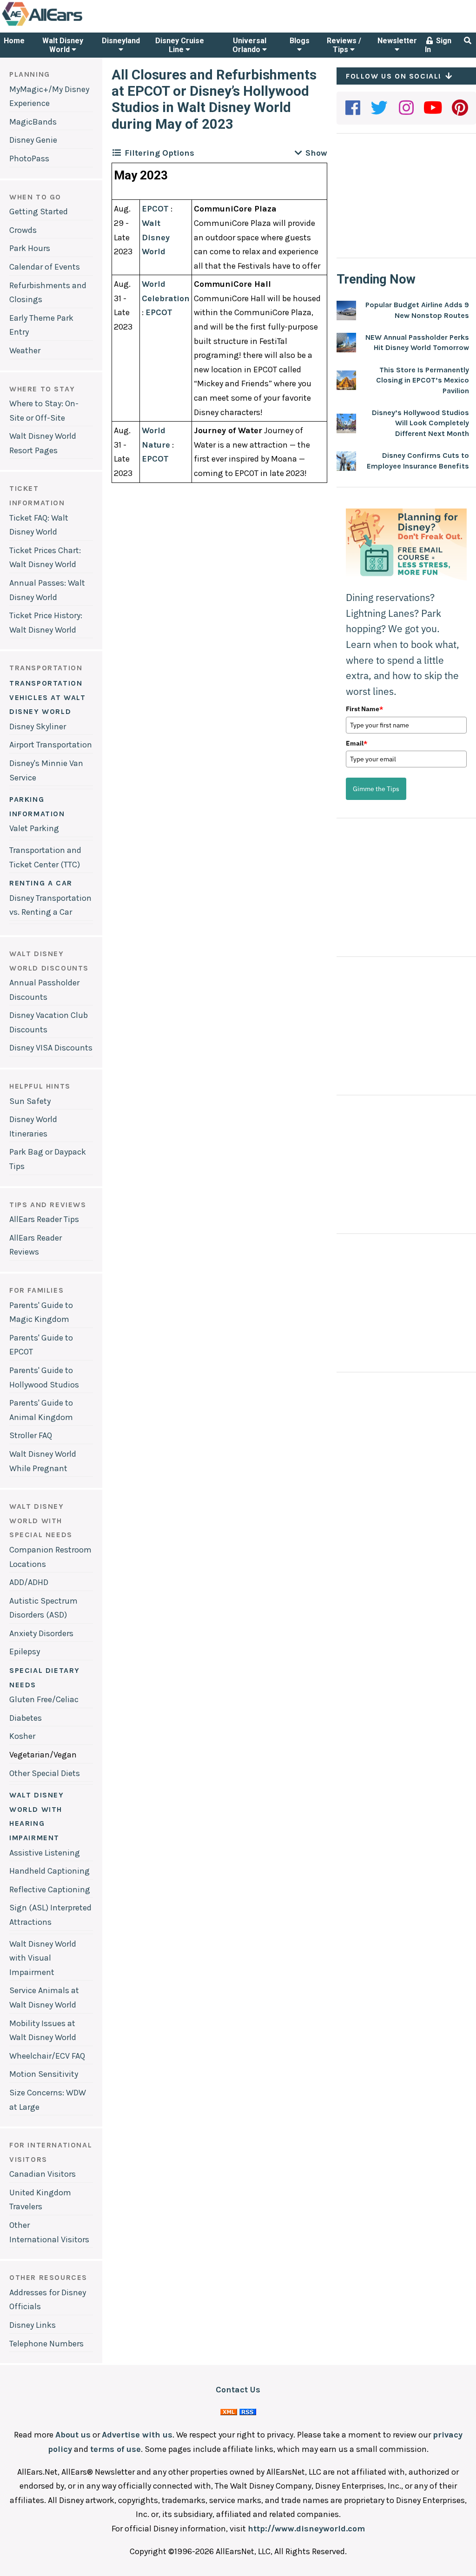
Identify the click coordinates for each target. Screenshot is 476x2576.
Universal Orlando (249, 45)
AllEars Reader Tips (44, 1219)
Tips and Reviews (48, 1205)
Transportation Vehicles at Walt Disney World (48, 697)
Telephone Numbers (46, 2344)
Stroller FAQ (31, 1435)
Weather (25, 350)
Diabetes (26, 1718)
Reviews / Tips (344, 45)
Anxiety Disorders (41, 1633)
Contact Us (238, 2390)
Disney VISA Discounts (51, 1048)
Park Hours (30, 248)
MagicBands (33, 122)
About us (73, 2435)
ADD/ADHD (29, 1582)
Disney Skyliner (38, 727)
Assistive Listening (45, 1853)
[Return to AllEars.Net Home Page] (71, 25)
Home (14, 41)
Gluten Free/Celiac (44, 1699)
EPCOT (155, 209)
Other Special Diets (45, 1773)
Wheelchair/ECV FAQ (47, 2056)
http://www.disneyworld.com (306, 2529)
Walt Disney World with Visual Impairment (43, 1958)
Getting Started (39, 211)
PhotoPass (29, 159)
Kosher (22, 1736)
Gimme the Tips (376, 789)
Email (357, 743)
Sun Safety (30, 1101)
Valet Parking (34, 828)
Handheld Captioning (50, 1871)
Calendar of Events (45, 267)
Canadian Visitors (43, 2174)
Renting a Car (41, 883)
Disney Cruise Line (180, 45)
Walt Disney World (63, 45)
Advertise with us (137, 2435)
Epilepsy (25, 1651)
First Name (364, 709)
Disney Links (33, 2325)
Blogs (300, 41)
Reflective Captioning (50, 1889)
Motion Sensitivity (44, 2074)
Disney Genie (33, 140)
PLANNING (30, 74)
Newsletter (397, 41)
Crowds (23, 230)
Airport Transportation (51, 745)
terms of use (116, 2449)
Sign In (438, 45)
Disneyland (121, 41)
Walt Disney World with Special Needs (41, 1520)
